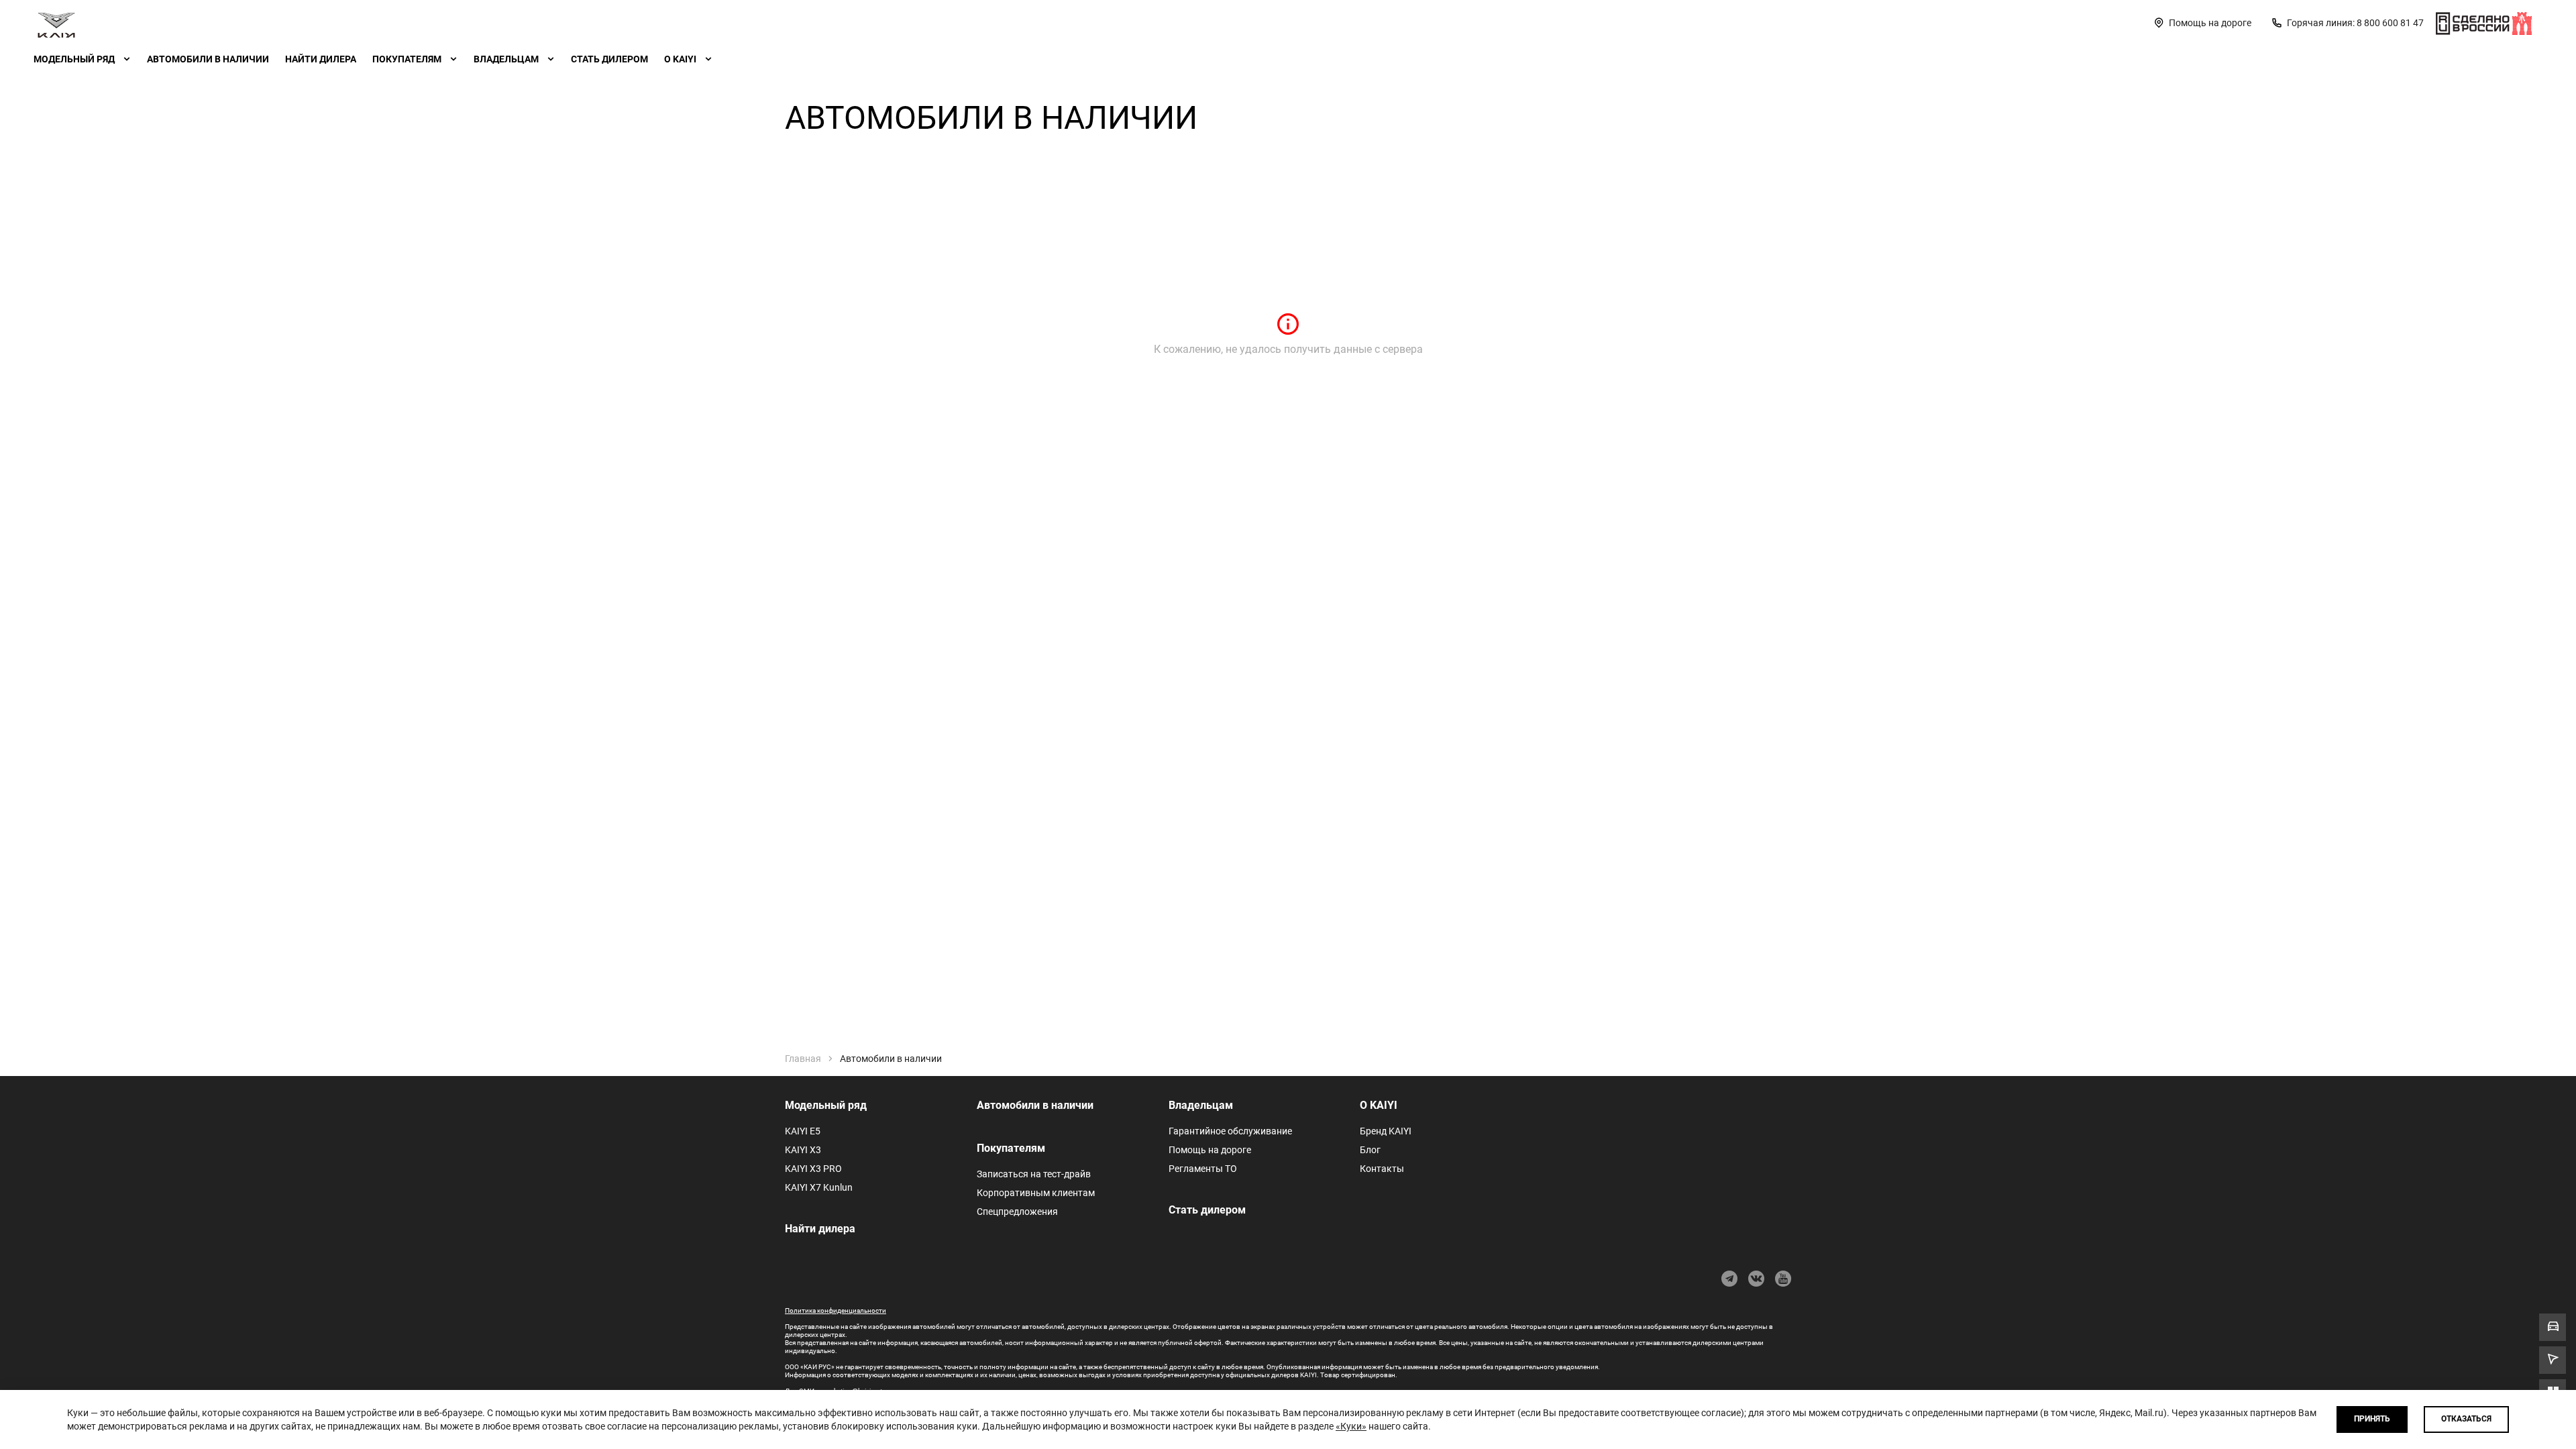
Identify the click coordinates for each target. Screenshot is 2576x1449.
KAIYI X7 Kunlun (819, 1187)
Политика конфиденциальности (836, 1310)
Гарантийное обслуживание (1230, 1131)
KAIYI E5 (803, 1131)
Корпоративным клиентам (1036, 1193)
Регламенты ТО (1203, 1169)
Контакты (1382, 1169)
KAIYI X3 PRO (813, 1169)
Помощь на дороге (1210, 1150)
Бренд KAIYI (1386, 1131)
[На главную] (56, 23)
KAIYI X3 (803, 1150)
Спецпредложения (1017, 1212)
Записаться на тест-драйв (1034, 1174)
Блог (1370, 1150)
